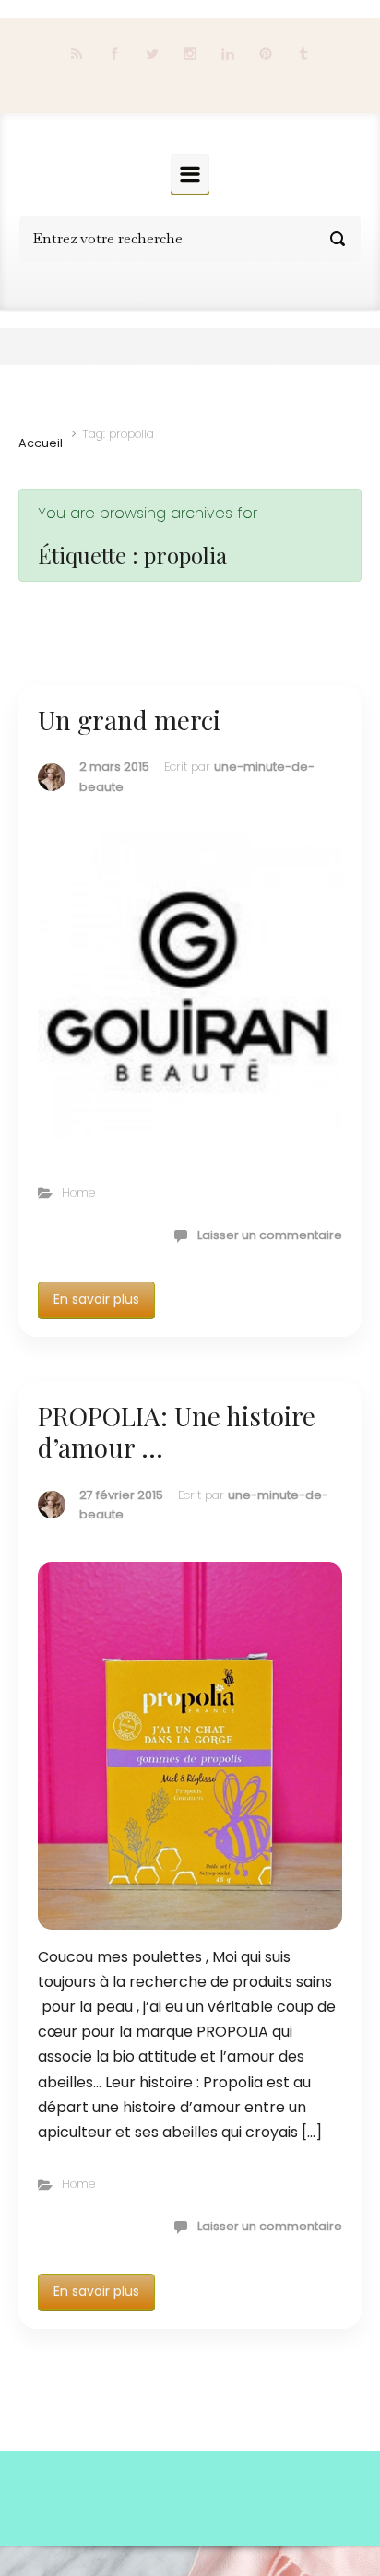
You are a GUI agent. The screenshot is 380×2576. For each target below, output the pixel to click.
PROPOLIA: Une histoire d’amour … (177, 1431)
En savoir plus (96, 1299)
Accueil (41, 443)
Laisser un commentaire (270, 1235)
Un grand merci (129, 720)
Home (78, 1193)
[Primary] (190, 174)
